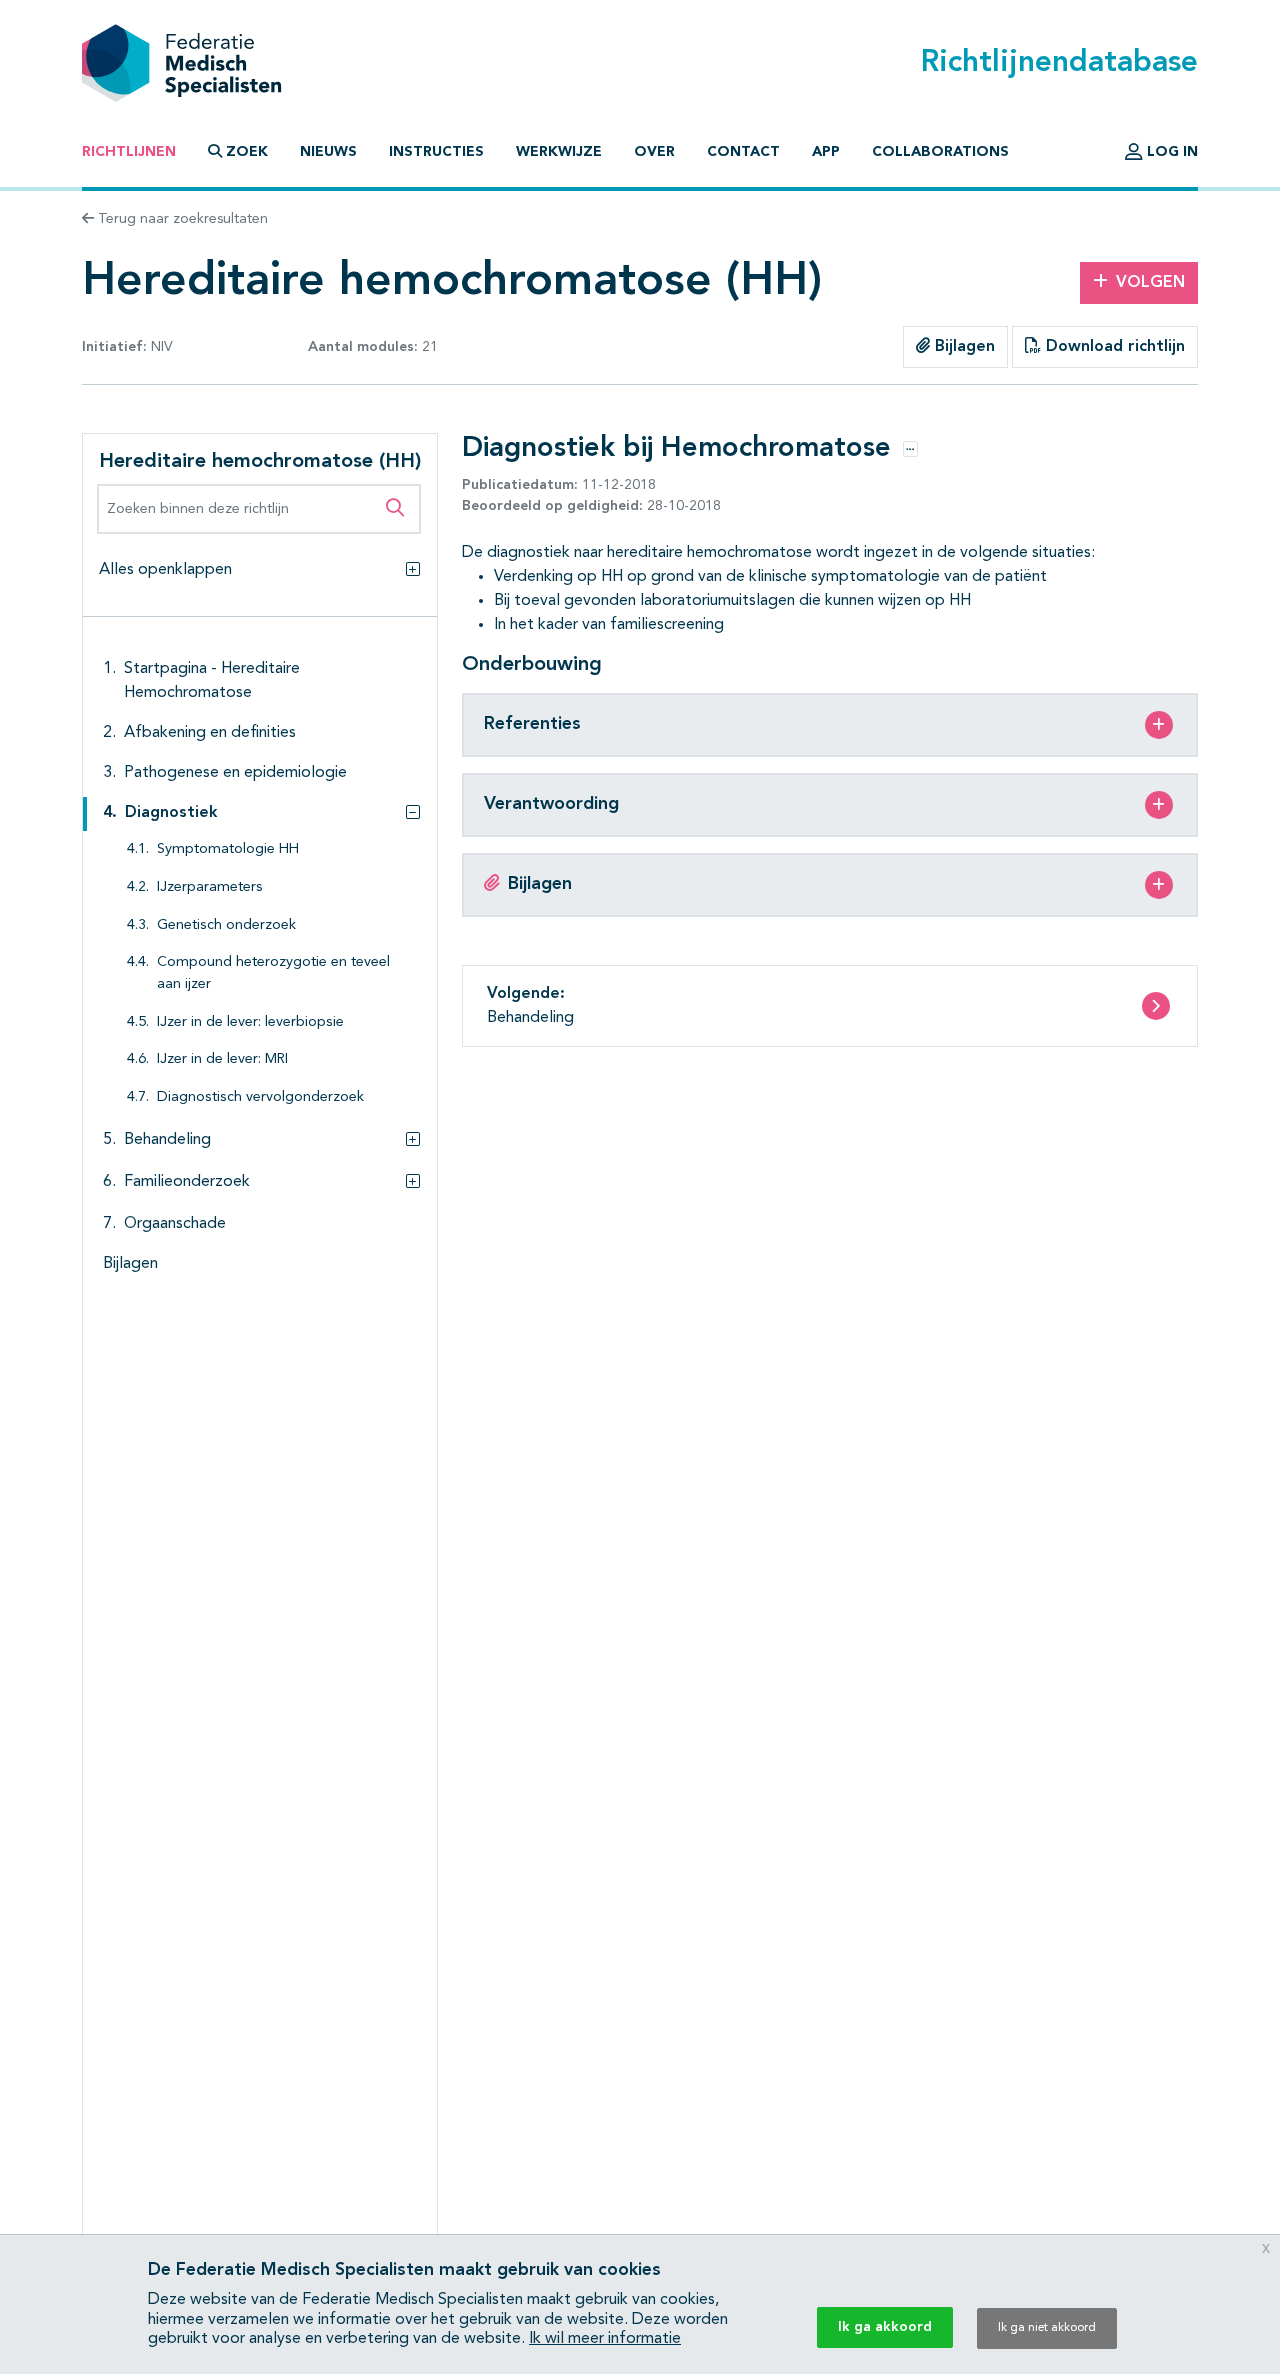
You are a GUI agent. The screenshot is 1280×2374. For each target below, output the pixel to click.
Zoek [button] (247, 152)
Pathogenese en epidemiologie (235, 773)
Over (654, 152)
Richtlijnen (129, 152)
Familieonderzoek (187, 1182)
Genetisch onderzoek (226, 925)
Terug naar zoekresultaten (181, 219)
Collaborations (940, 152)
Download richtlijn (1113, 347)
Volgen (1150, 283)
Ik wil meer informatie (605, 2339)
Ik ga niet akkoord (1047, 2328)
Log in (1170, 152)
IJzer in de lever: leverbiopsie (250, 1022)
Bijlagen (962, 347)
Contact (743, 152)
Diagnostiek (171, 813)
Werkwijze (559, 152)
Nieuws (328, 152)
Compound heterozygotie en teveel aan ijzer (273, 973)
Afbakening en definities (210, 733)
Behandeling (167, 1140)
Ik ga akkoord (885, 2327)
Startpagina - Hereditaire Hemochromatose (212, 681)
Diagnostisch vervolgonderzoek (260, 1097)
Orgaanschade (175, 1224)
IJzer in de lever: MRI (222, 1059)
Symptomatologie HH (228, 849)
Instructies (436, 152)
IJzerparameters (210, 887)
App (826, 152)
